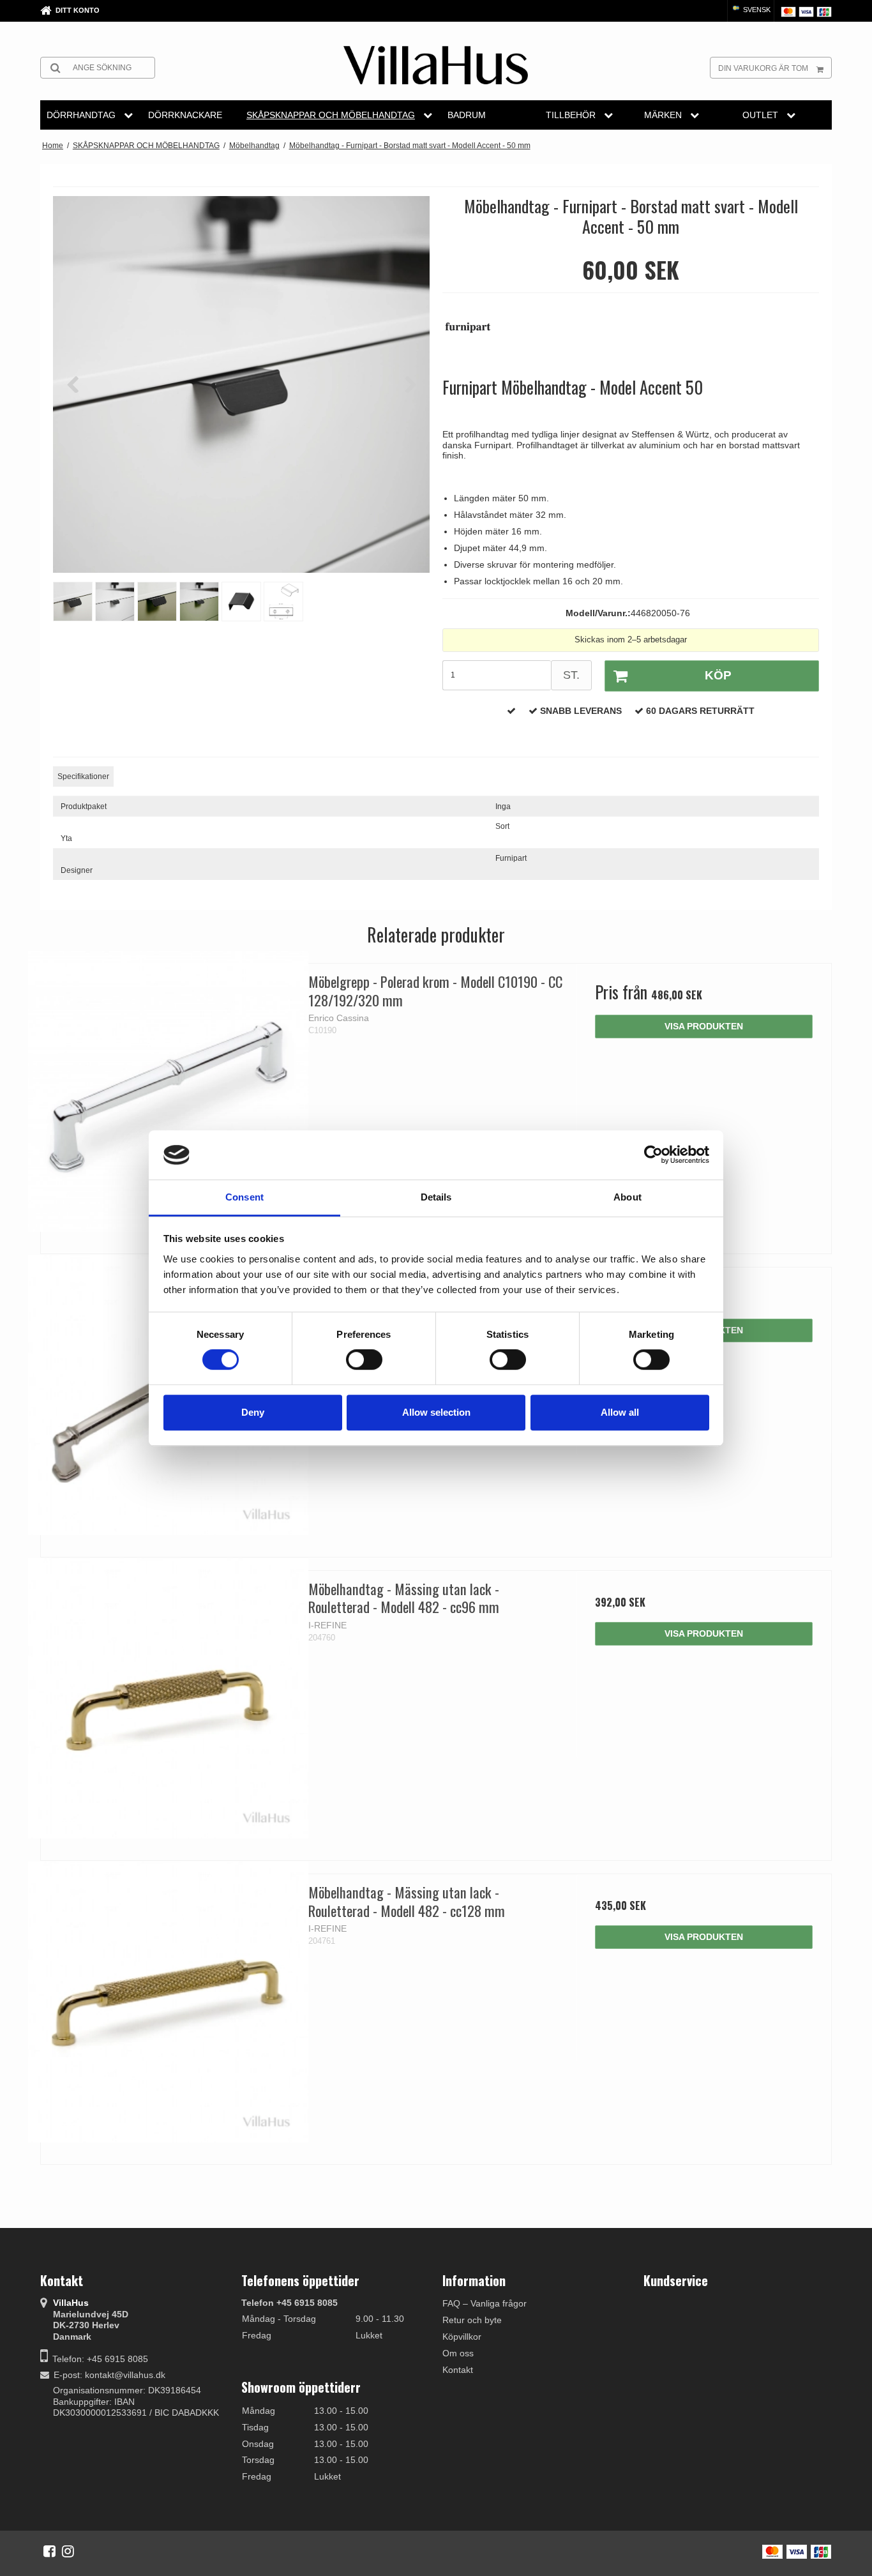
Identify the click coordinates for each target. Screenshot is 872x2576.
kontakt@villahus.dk (125, 2375)
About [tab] (628, 1197)
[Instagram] (68, 2551)
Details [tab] (436, 1197)
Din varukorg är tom (763, 68)
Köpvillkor (462, 2337)
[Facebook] (49, 2551)
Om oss (458, 2353)
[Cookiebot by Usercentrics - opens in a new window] (653, 1155)
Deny (253, 1412)
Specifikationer (83, 777)
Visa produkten (704, 1026)
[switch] (364, 1360)
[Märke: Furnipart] (474, 334)
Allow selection (436, 1412)
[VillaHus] (436, 65)
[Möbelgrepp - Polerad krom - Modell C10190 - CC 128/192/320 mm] (168, 1091)
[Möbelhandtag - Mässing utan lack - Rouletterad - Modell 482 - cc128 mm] (168, 2002)
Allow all (620, 1412)
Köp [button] (718, 675)
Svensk (756, 10)
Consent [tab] (244, 1197)
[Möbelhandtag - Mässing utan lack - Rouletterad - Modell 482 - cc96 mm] (168, 1698)
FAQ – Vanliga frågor (485, 2303)
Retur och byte (472, 2320)
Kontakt (458, 2370)
